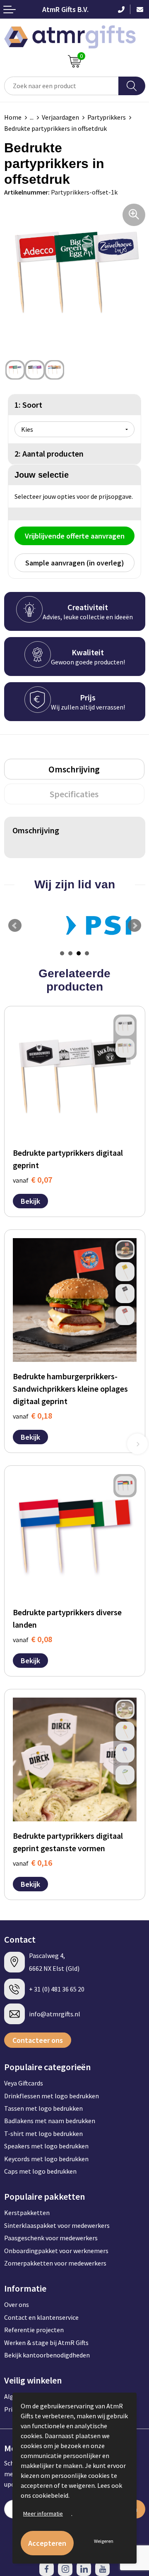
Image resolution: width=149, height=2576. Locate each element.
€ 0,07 (32, 1180)
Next (135, 926)
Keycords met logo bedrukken (46, 2159)
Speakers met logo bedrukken (46, 2146)
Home (13, 117)
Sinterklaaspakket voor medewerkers (57, 2225)
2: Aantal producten (49, 453)
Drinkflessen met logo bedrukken (52, 2096)
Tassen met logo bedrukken (43, 2108)
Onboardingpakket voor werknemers (56, 2251)
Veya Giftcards (24, 2083)
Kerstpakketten (27, 2213)
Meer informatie (43, 2513)
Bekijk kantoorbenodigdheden (47, 2355)
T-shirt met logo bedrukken (43, 2133)
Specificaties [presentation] (74, 794)
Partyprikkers (107, 117)
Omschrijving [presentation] (74, 769)
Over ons (17, 2304)
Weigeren (104, 2541)
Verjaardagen (60, 117)
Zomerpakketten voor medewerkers (55, 2263)
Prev (15, 926)
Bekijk (30, 1201)
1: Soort (28, 405)
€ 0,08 (32, 1639)
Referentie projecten (34, 2330)
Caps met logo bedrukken (40, 2171)
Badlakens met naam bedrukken (50, 2121)
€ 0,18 (32, 1415)
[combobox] (61, 86)
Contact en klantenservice (41, 2317)
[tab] (74, 769)
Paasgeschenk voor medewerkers (51, 2238)
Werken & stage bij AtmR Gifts (46, 2343)
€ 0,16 (32, 1863)
